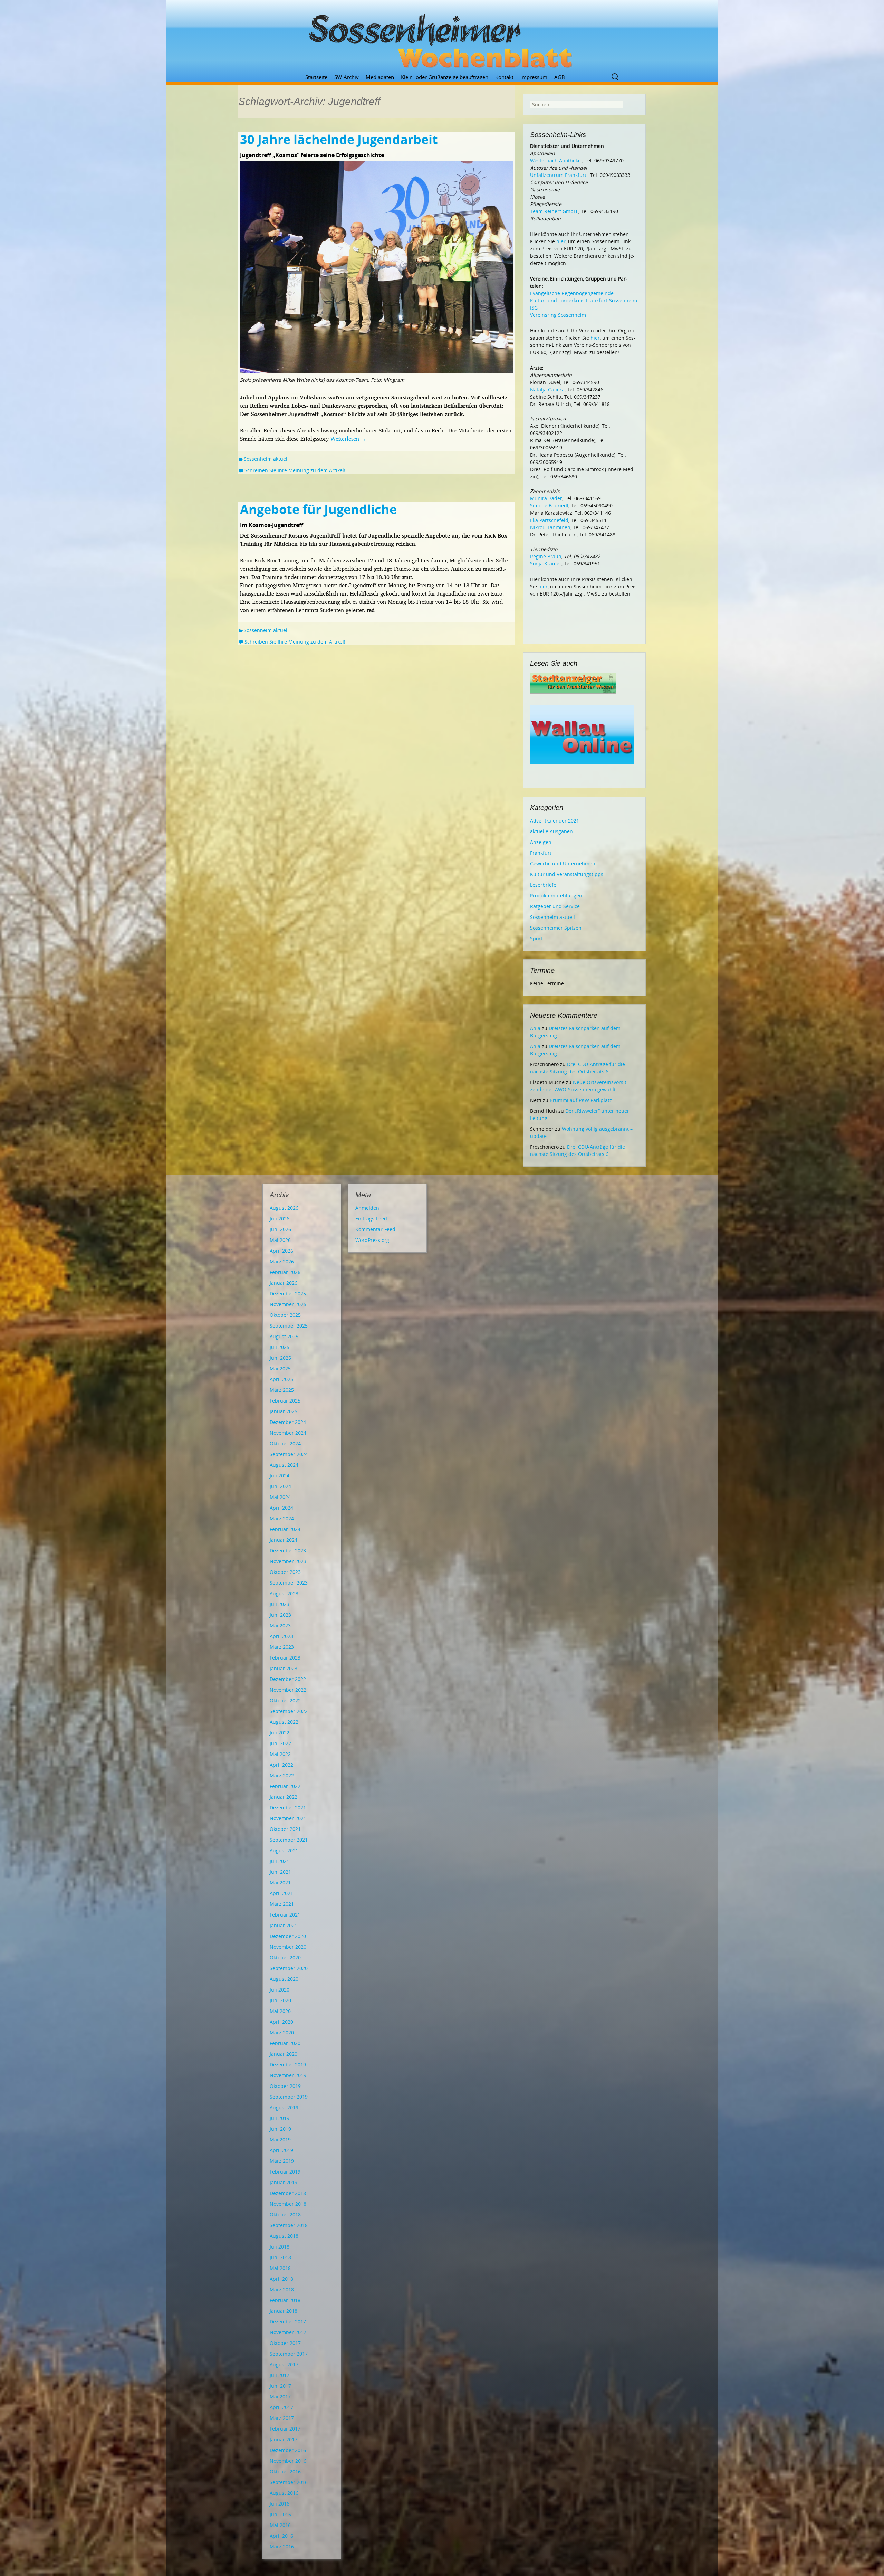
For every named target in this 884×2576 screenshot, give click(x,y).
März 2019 (282, 2161)
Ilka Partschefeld (549, 520)
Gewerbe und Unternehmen (563, 863)
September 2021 (289, 1840)
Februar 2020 (285, 2043)
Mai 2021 (280, 1883)
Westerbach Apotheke (555, 160)
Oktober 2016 (285, 2472)
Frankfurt (541, 853)
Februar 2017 (285, 2429)
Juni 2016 (280, 2514)
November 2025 (288, 1304)
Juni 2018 (280, 2257)
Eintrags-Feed (371, 1219)
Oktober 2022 (285, 1700)
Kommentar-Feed (375, 1229)
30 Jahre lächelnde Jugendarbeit (339, 139)
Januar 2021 (284, 1925)
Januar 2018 (284, 2311)
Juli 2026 (280, 1219)
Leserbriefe (543, 885)
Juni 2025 (280, 1358)
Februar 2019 (285, 2172)
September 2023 (289, 1583)
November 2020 (288, 1947)
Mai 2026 (280, 1240)
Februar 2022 (285, 1786)
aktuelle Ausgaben (551, 831)
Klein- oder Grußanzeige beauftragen (445, 77)
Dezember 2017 (288, 2322)
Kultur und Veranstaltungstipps (567, 874)
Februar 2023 (285, 1658)
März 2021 (282, 1904)
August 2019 (284, 2107)
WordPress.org (372, 1240)
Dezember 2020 (288, 1936)
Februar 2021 (285, 1915)
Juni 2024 (280, 1486)
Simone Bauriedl (549, 506)
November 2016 (288, 2461)
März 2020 (282, 2032)
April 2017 (281, 2407)
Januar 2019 (284, 2182)
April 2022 (281, 1765)
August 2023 (284, 1593)
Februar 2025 (285, 1401)
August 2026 (284, 1208)
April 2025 (281, 1379)
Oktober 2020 (285, 1957)
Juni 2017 (280, 2386)
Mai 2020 (280, 2011)
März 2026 (282, 1261)
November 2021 (288, 1818)
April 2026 (281, 1251)
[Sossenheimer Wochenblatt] (442, 38)
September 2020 (289, 1968)
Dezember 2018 (288, 2193)
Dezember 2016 (288, 2450)
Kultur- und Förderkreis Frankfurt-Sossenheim (584, 300)
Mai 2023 (280, 1626)
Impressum (534, 77)
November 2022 (288, 1690)
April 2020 (281, 2022)
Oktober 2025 (285, 1315)
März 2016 (282, 2546)
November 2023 (288, 1561)
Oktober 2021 (285, 1829)
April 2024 (281, 1508)
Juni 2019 (280, 2129)
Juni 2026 (280, 1229)
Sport (536, 938)
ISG (534, 308)
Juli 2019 (280, 2118)
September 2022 (289, 1711)
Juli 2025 (280, 1347)
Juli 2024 (280, 1476)
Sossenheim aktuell (266, 459)
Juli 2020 (280, 1990)
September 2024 (289, 1454)
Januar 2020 (284, 2054)
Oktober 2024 (285, 1443)
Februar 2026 (285, 1272)
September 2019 (289, 2097)
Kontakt (504, 77)
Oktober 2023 (285, 1572)
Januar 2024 (284, 1540)
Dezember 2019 (288, 2065)
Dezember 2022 (288, 1679)
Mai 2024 (280, 1497)
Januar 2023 (284, 1668)
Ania (535, 1028)
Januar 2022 (284, 1797)
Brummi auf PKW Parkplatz (581, 1100)
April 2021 (281, 1893)
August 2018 (284, 2236)
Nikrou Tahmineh (550, 527)
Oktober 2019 (285, 2086)
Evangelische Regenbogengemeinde (572, 293)
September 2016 (289, 2482)
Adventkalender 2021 (555, 821)
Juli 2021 (280, 1861)
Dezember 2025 (288, 1294)
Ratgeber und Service (555, 906)
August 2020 (284, 1979)
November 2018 (288, 2204)
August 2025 (284, 1336)
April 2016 (281, 2536)
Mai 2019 (280, 2140)
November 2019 (288, 2075)
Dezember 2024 (288, 1422)
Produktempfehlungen (556, 896)
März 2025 (282, 1390)
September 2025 (289, 1326)
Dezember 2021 (288, 1808)
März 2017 (282, 2418)
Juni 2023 (280, 1615)
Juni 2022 (280, 1743)
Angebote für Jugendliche (318, 509)
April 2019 (281, 2150)
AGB (560, 77)
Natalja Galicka (547, 389)
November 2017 (288, 2332)
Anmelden (367, 1208)
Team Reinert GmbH (554, 211)
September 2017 (289, 2354)
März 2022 (282, 1775)
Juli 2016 (280, 2504)
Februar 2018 (285, 2300)
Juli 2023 (280, 1604)
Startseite (316, 77)
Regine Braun (546, 556)
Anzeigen (541, 842)
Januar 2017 (284, 2439)
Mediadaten (380, 77)
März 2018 (282, 2289)
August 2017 (284, 2364)
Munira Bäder (546, 498)
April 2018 (281, 2279)
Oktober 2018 (285, 2214)
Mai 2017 (280, 2397)
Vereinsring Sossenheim (558, 315)
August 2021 (284, 1850)
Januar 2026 (284, 1283)
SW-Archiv (347, 77)
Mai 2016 (280, 2525)
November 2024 (288, 1433)
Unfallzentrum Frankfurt (558, 175)
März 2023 (282, 1647)
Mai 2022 (280, 1754)
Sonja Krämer (546, 564)
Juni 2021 (280, 1872)
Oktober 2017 (285, 2343)
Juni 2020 (280, 2000)
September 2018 (289, 2225)
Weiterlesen (348, 439)
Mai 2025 (280, 1368)
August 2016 (284, 2493)
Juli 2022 (280, 1733)
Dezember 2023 (288, 1551)
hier (561, 241)
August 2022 (284, 1722)
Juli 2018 (280, 2247)
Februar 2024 (285, 1529)
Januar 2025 (284, 1411)
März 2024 (282, 1518)
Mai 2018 (280, 2268)
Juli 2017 (280, 2375)
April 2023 (281, 1636)
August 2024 (284, 1465)
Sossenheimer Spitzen (556, 928)
